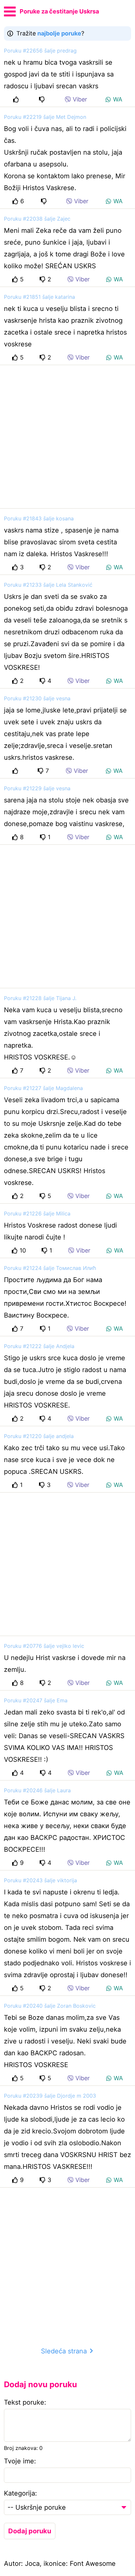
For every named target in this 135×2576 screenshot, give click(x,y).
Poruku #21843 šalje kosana (39, 518)
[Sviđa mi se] (17, 99)
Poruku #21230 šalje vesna (37, 698)
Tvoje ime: (20, 2461)
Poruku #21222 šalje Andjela (39, 1346)
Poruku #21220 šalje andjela (39, 1436)
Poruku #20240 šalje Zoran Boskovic (50, 2006)
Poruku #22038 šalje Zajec (37, 219)
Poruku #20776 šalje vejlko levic (44, 1646)
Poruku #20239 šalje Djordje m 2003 (50, 2096)
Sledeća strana (65, 2351)
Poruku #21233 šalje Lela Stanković (48, 585)
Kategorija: (20, 2493)
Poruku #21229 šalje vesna (37, 788)
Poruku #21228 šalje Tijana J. (40, 998)
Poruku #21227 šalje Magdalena (43, 1088)
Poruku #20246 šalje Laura (37, 1790)
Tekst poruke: (25, 2402)
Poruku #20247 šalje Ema (36, 1700)
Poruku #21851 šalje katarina (39, 297)
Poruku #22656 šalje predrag (40, 51)
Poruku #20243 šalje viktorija (40, 1880)
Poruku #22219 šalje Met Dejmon (45, 117)
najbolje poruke (59, 33)
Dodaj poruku (30, 2531)
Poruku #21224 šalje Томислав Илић (50, 1268)
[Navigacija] (10, 11)
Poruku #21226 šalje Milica (37, 1213)
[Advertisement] (67, 437)
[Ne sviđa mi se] (43, 99)
